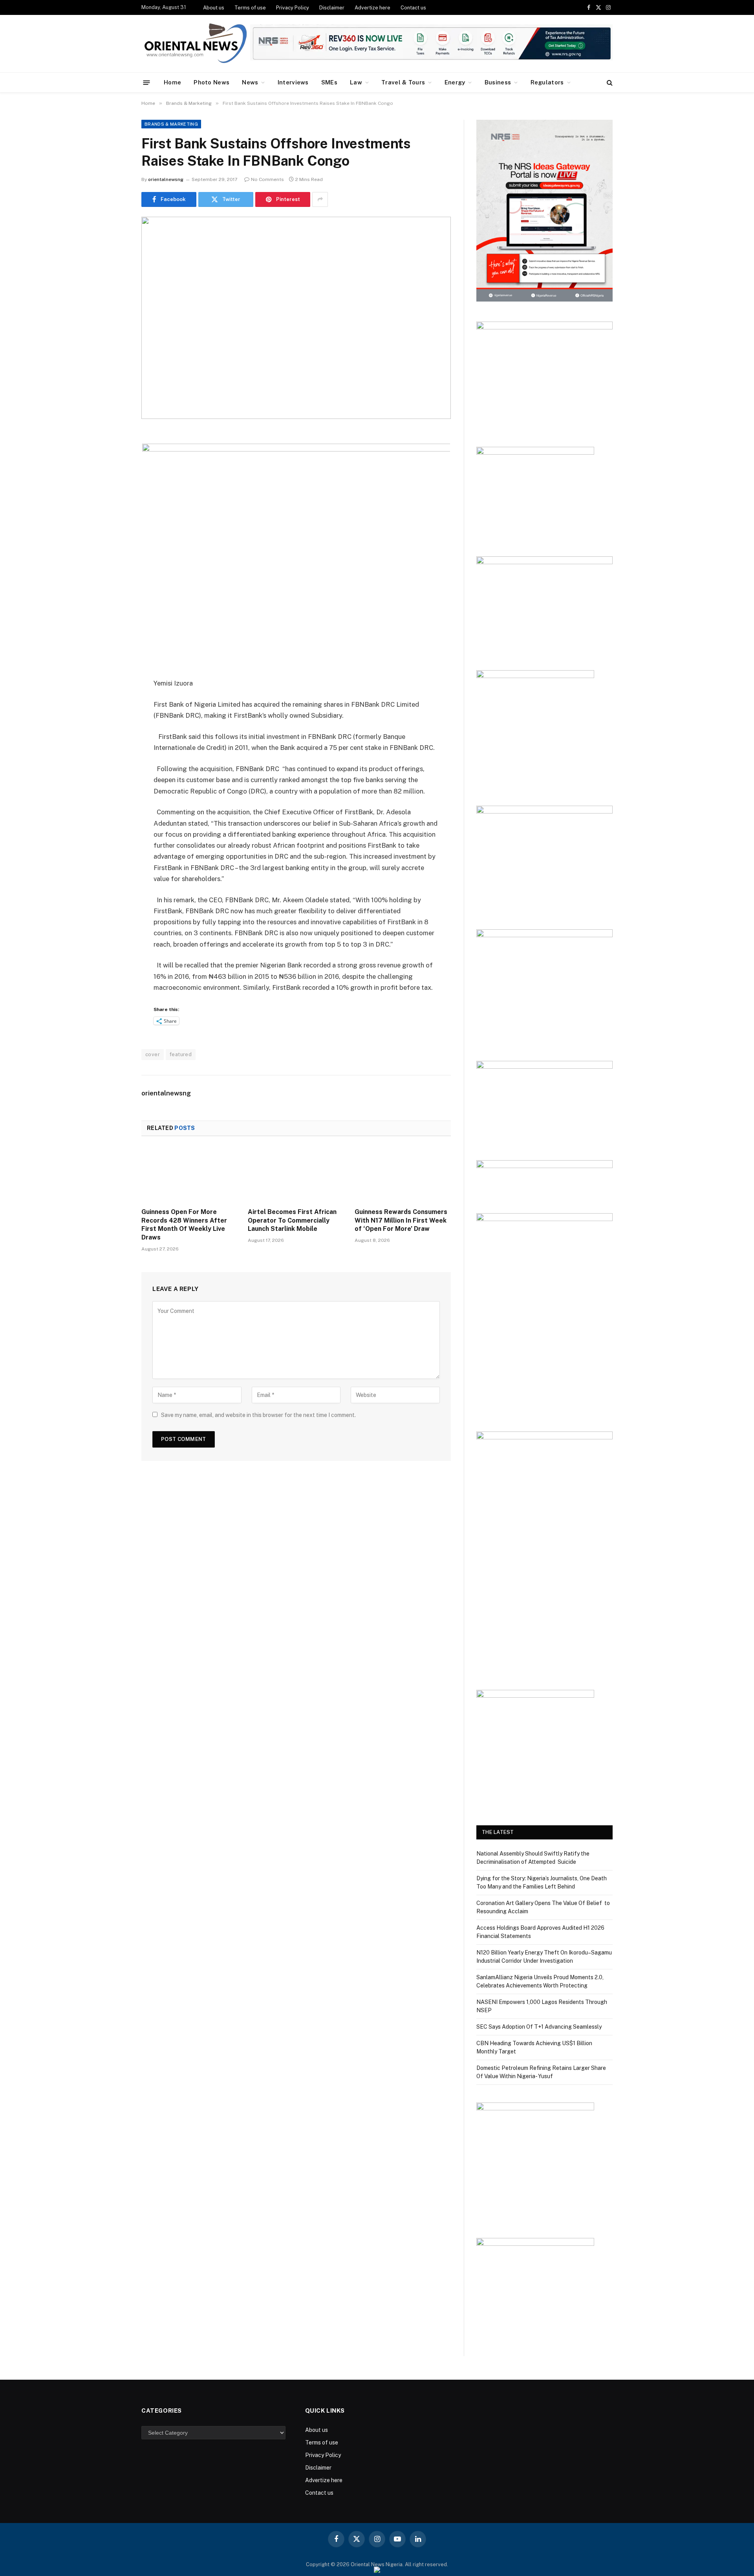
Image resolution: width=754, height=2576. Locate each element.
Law (356, 82)
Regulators (547, 82)
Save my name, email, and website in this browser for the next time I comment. (258, 1415)
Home (172, 82)
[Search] (609, 83)
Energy (455, 82)
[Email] (114, 538)
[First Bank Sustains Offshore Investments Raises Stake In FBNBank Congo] (296, 318)
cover (153, 1054)
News (250, 82)
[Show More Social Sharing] (320, 199)
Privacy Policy (293, 8)
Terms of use (250, 8)
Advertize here (372, 8)
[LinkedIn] (114, 497)
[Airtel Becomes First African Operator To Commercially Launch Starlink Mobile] (296, 1174)
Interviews (293, 82)
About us (214, 8)
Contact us (413, 8)
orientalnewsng (166, 179)
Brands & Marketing (171, 124)
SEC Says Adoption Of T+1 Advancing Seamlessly (540, 2027)
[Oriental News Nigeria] (196, 44)
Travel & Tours (403, 82)
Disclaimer (332, 8)
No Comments (267, 179)
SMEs (329, 82)
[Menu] (147, 82)
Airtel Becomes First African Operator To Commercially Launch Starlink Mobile (292, 1220)
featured (181, 1054)
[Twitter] (114, 477)
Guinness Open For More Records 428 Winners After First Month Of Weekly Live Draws (184, 1225)
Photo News (211, 82)
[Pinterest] (114, 517)
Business (498, 82)
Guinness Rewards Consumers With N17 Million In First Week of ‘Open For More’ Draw (401, 1220)
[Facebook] (114, 457)
